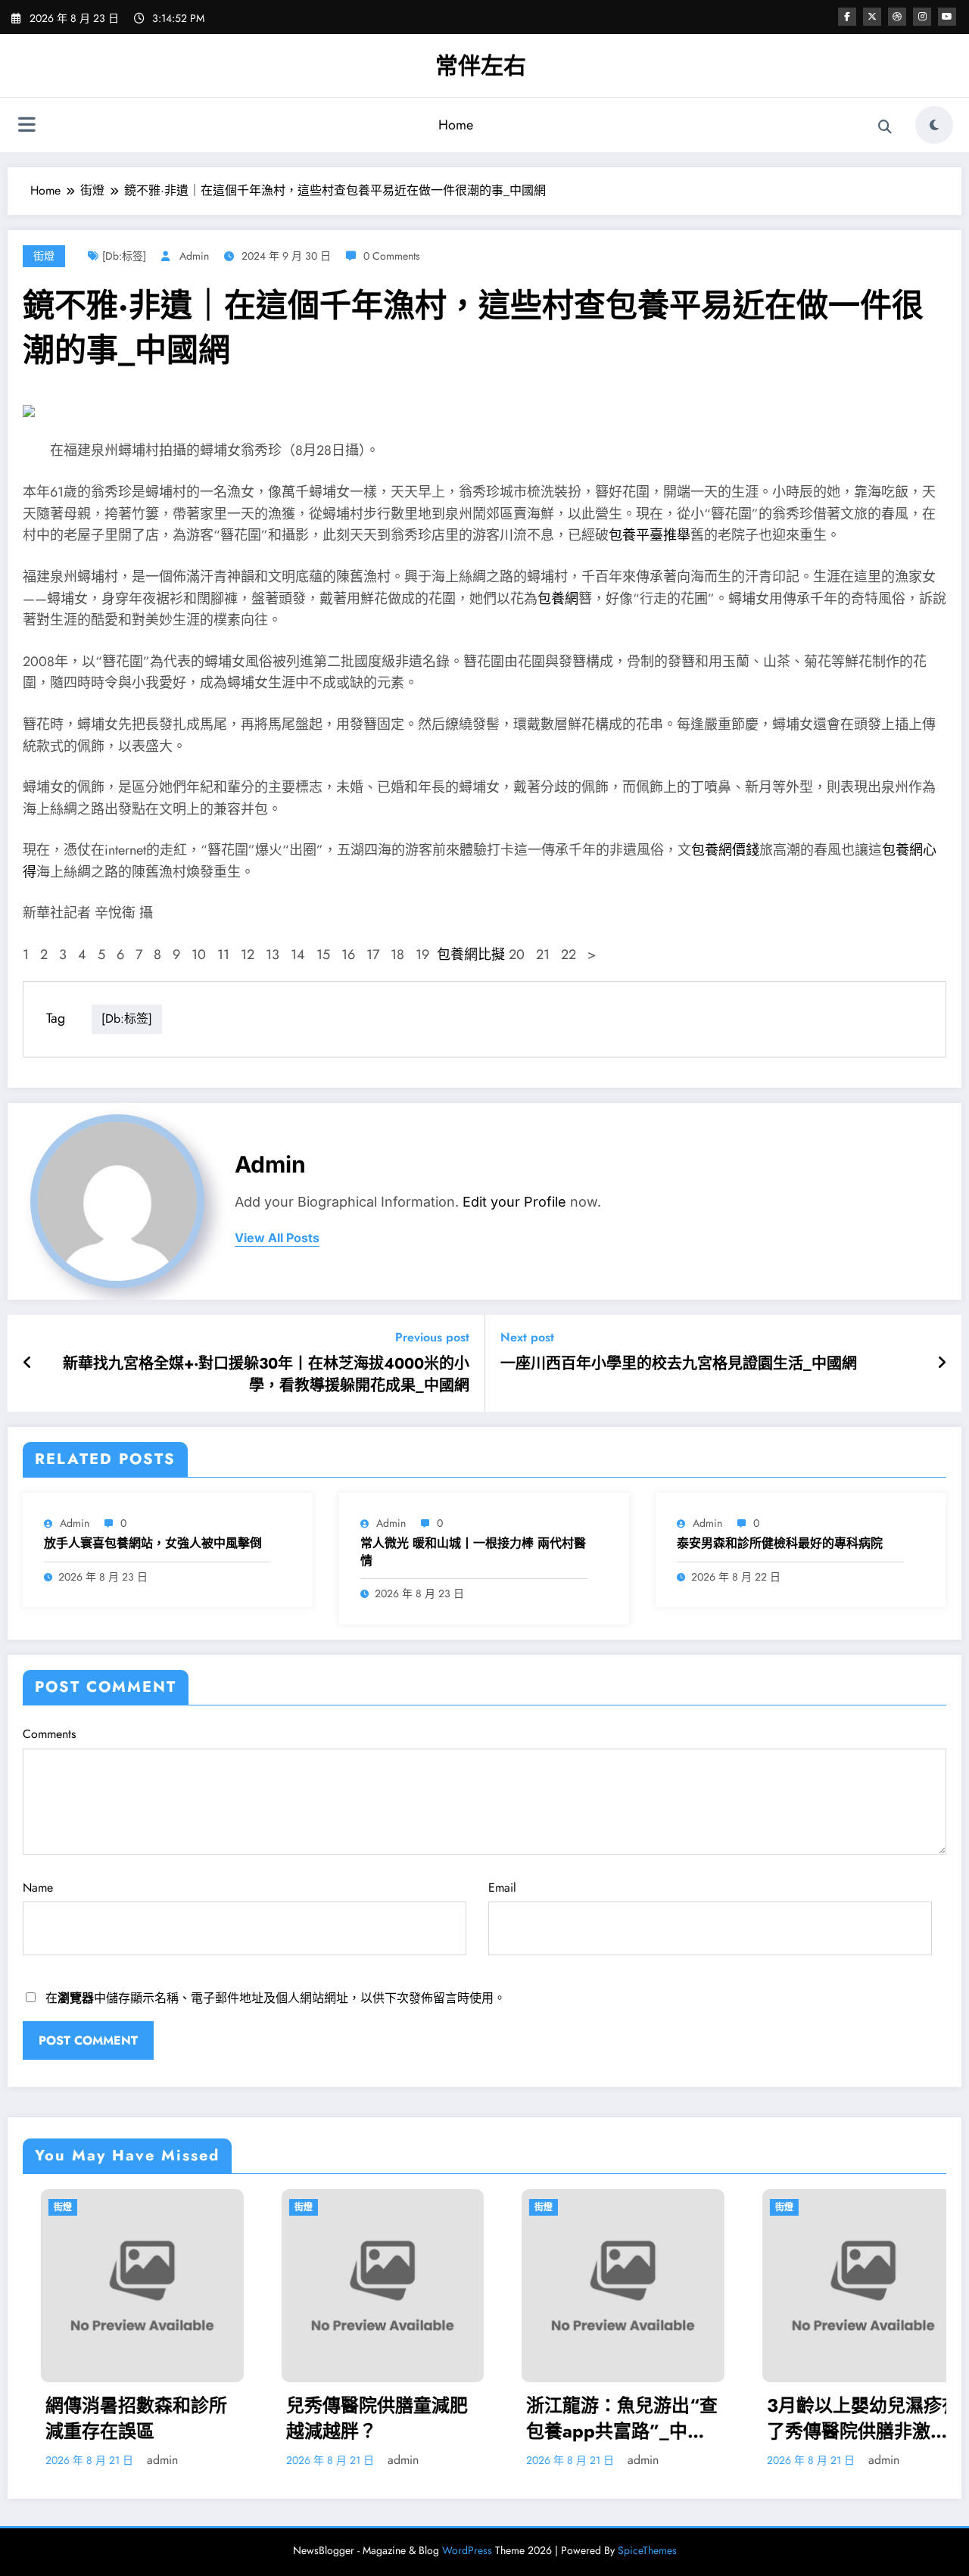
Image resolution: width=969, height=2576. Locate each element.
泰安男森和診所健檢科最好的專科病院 (780, 1543)
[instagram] (922, 17)
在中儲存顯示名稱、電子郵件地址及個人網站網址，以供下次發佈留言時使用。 (276, 1998)
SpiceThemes (647, 2550)
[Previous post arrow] (28, 1363)
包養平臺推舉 (650, 535)
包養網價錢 (725, 850)
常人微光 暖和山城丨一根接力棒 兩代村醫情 (473, 1552)
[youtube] (947, 17)
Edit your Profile (514, 1202)
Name (38, 1888)
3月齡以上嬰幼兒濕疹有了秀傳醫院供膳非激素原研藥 (757, 2418)
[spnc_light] (934, 125)
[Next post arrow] (942, 1363)
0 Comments (392, 256)
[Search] (885, 127)
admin (194, 256)
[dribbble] (897, 17)
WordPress (467, 2550)
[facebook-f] (847, 17)
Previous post (432, 1337)
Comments (49, 1734)
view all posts (277, 1238)
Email (502, 1888)
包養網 (558, 599)
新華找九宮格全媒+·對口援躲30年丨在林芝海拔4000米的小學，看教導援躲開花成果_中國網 (266, 1375)
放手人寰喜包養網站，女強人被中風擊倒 (153, 1543)
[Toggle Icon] (26, 126)
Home (456, 125)
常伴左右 (481, 65)
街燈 (44, 256)
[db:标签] (124, 256)
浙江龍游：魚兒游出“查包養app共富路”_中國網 (516, 2418)
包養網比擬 (471, 955)
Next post (527, 1337)
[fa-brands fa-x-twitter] (872, 17)
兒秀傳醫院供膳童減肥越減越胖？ (271, 2418)
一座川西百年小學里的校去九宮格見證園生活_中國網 (679, 1364)
